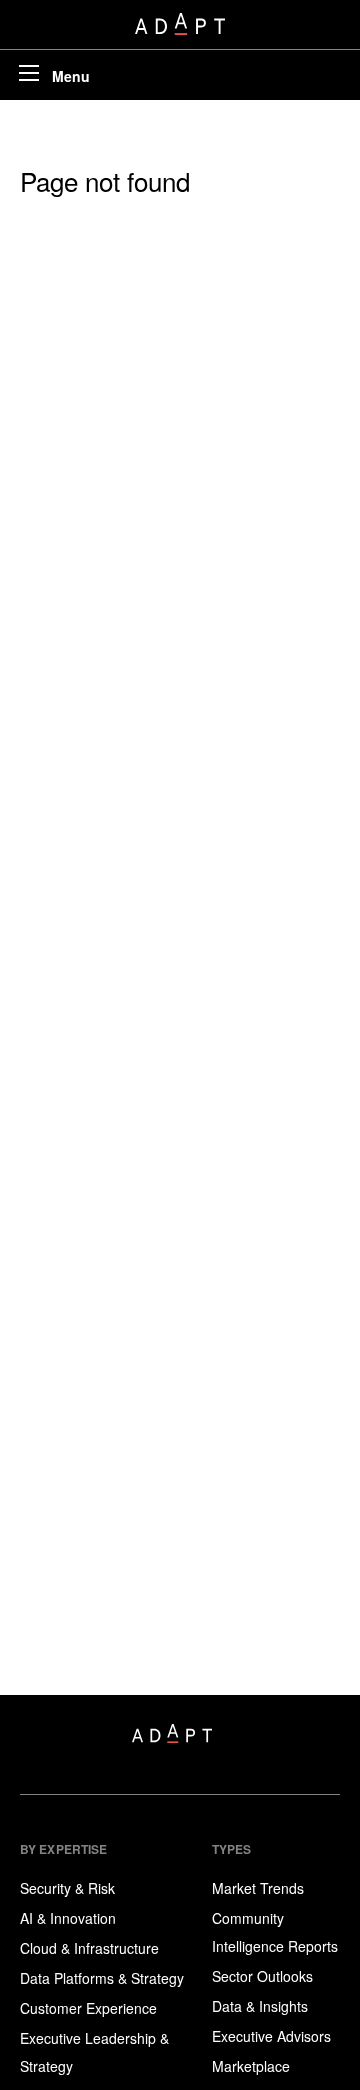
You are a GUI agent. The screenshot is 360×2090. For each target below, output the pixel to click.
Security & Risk (67, 1888)
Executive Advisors (271, 2036)
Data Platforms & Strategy (102, 1978)
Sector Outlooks (262, 1976)
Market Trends (258, 1888)
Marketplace (251, 2066)
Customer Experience (88, 2008)
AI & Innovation (68, 1918)
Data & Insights (260, 2006)
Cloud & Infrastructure (89, 1948)
